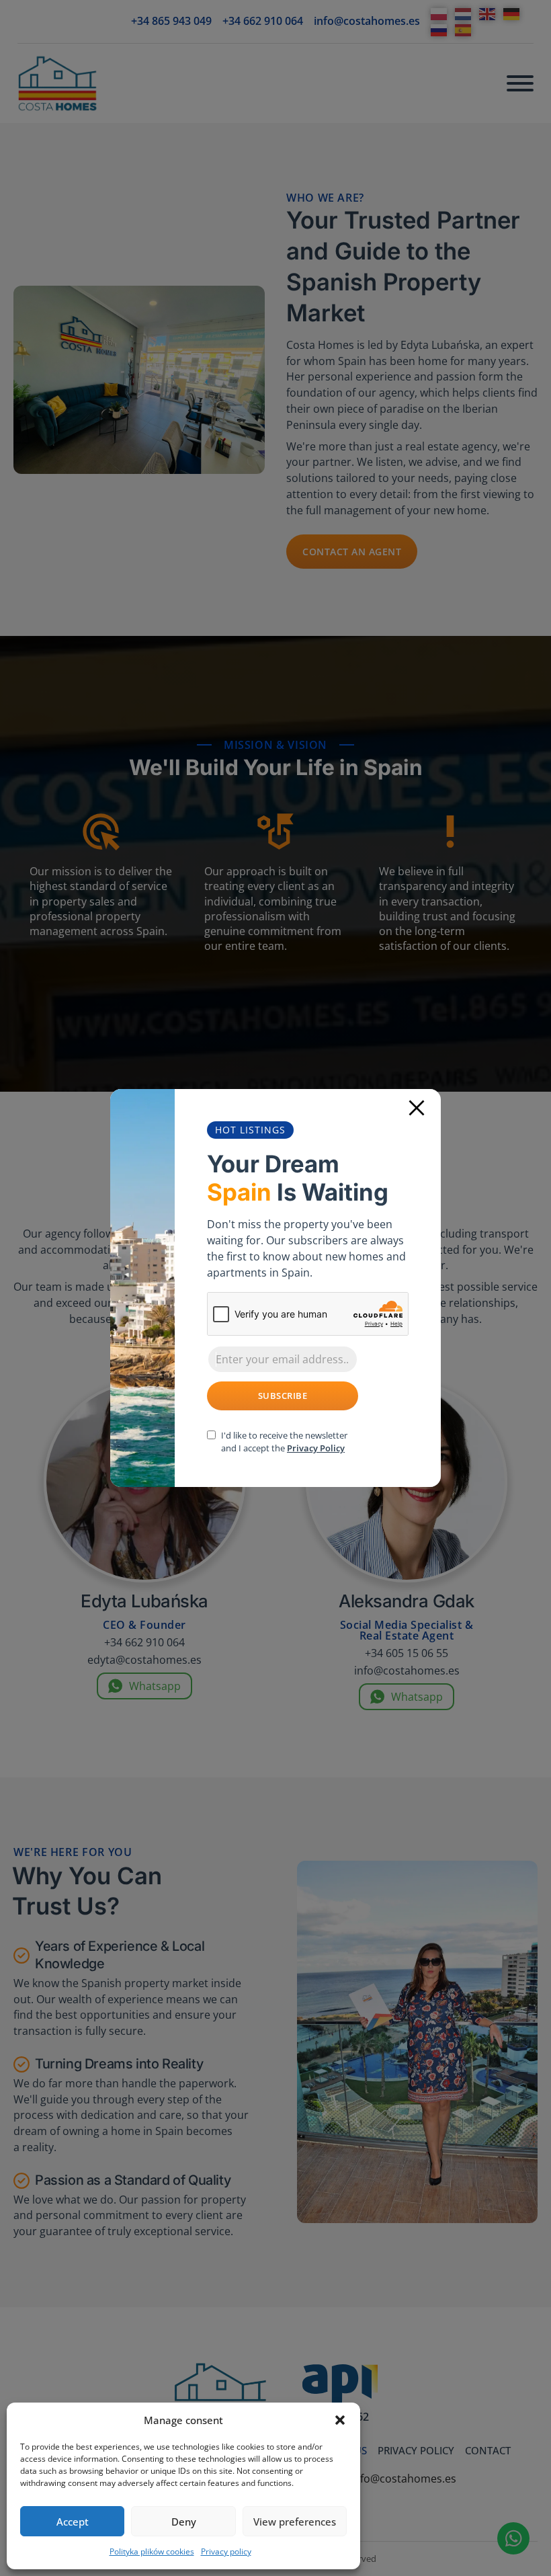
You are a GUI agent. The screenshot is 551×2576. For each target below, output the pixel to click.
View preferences (295, 2522)
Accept (73, 2522)
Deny (184, 2522)
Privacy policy (226, 2551)
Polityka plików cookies (152, 2551)
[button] (340, 2420)
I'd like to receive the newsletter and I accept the (284, 1442)
